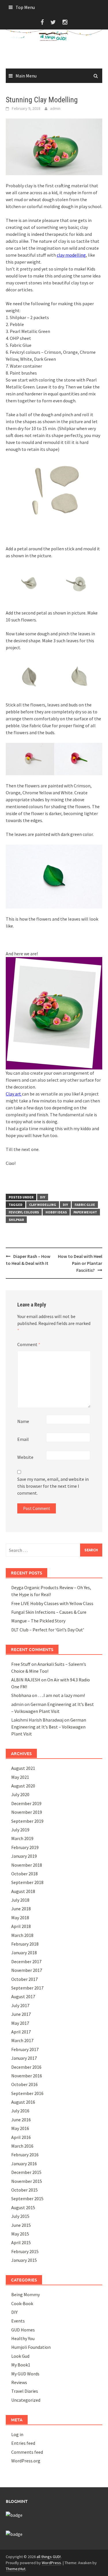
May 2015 (20, 2234)
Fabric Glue (85, 1205)
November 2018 (27, 1865)
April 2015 (21, 2242)
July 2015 (20, 2216)
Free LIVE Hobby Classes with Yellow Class (52, 1603)
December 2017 (26, 1961)
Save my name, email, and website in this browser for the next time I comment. (53, 1486)
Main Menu (26, 76)
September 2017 (27, 1988)
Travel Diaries (25, 2391)
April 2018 (21, 1926)
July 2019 (20, 1830)
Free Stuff (21, 1664)
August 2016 (23, 2102)
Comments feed (27, 2452)
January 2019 (24, 1856)
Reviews (19, 2382)
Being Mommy (25, 2294)
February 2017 (25, 2049)
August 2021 (23, 1768)
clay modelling (71, 255)
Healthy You (23, 2338)
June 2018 (21, 1909)
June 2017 (21, 2014)
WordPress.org (26, 2461)
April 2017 (21, 2032)
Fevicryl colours (24, 1212)
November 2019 (27, 1812)
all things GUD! (49, 2557)
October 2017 (24, 1979)
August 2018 (23, 1891)
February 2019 (25, 1847)
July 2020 (20, 1794)
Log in (17, 2434)
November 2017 (27, 1970)
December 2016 (26, 2067)
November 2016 (27, 2076)
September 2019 (27, 1821)
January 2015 (24, 2260)
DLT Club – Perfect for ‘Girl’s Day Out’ (48, 1630)
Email (23, 1439)
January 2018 (24, 1953)
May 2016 (20, 2128)
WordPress (51, 2563)
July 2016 (20, 2111)
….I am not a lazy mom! (61, 1695)
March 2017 (22, 2040)
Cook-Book (22, 2303)
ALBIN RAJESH (26, 1680)
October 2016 (24, 2084)
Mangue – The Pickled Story (38, 1621)
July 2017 (20, 2005)
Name (23, 1421)
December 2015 (26, 2172)
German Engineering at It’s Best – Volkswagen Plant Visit (49, 1727)
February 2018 (25, 1944)
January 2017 (24, 2058)
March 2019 (22, 1838)
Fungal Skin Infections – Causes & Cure (49, 1612)
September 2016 (27, 2093)
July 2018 (20, 1900)
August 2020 (23, 1786)
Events (18, 2321)
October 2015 (24, 2190)
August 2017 (23, 1996)
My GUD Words (25, 2374)
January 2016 (24, 2164)
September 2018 (27, 1882)
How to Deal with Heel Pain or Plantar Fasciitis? (80, 1263)
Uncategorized (26, 2400)
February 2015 (25, 2251)
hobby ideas (56, 1212)
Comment (29, 1344)
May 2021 (20, 1777)
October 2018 (24, 1874)
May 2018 (20, 1918)
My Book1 (21, 2365)
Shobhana (21, 1695)
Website (25, 1457)
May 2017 (20, 2023)
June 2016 (21, 2120)
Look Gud (20, 2356)
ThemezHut (16, 2569)
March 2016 (22, 2146)
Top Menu (25, 7)
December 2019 (26, 1803)
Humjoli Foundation (31, 2347)
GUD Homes (23, 2330)
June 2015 (21, 2225)
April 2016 (21, 2137)
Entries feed (23, 2443)
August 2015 (23, 2207)
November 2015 (27, 2181)
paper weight (85, 1212)
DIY (43, 1197)
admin (55, 108)
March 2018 (22, 1935)
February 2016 (25, 2155)
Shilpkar (16, 1220)
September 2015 (27, 2199)
